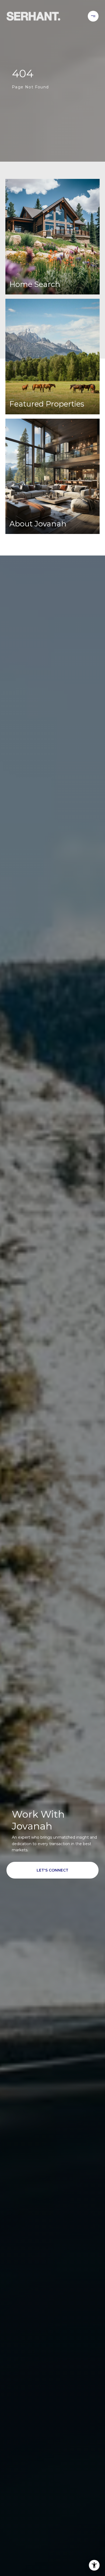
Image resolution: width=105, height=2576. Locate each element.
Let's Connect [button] (52, 1870)
